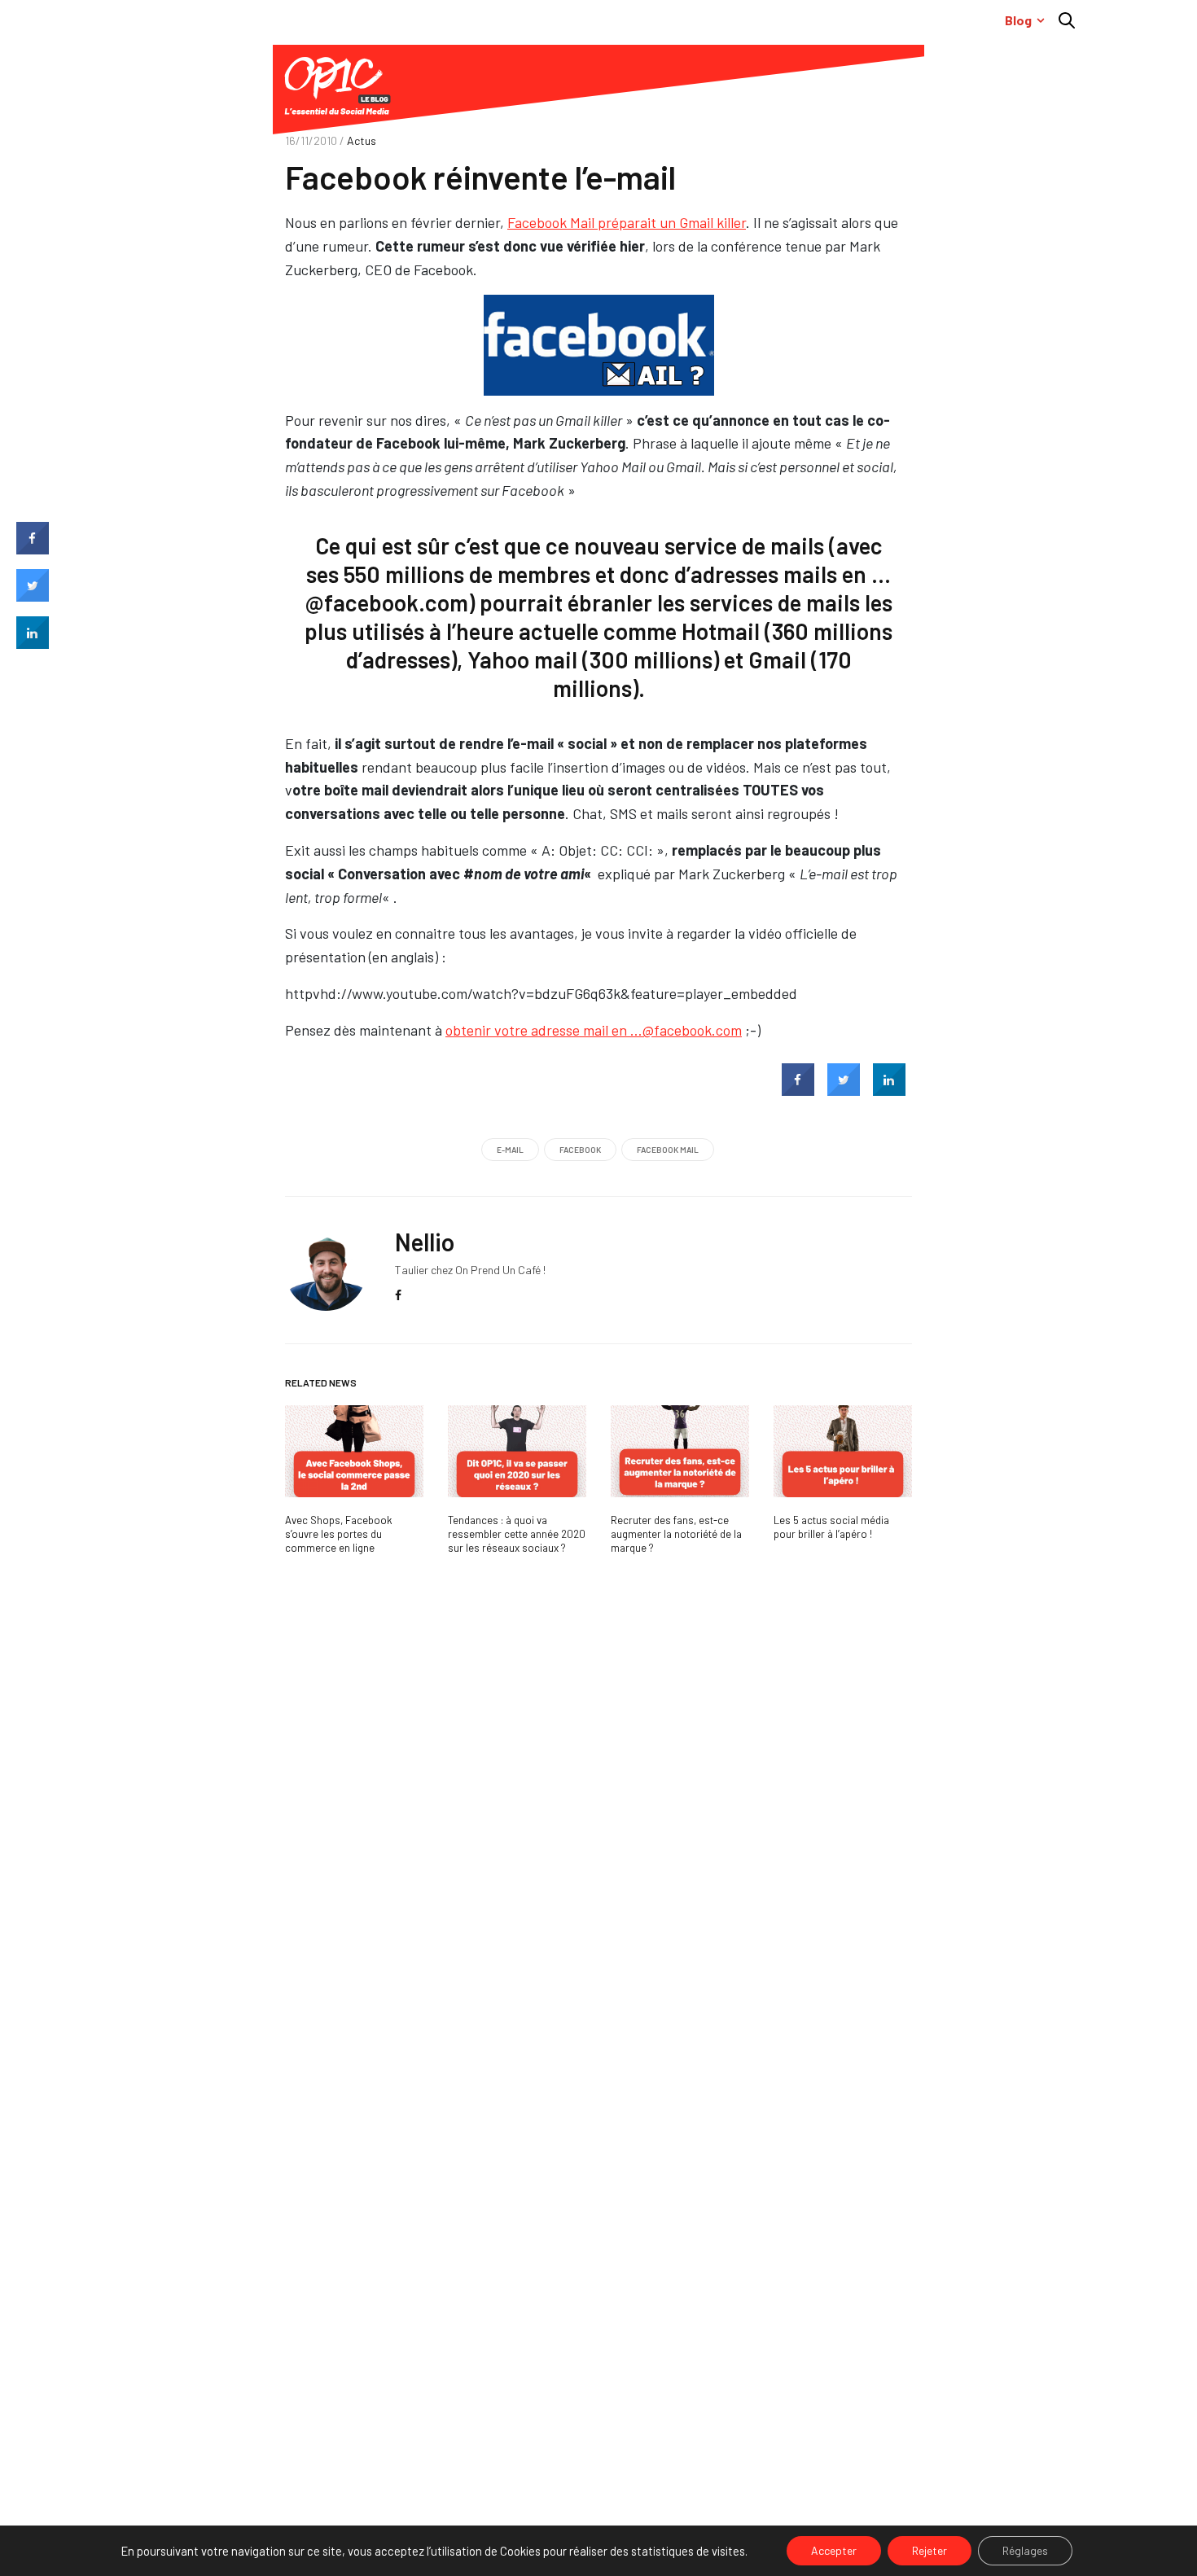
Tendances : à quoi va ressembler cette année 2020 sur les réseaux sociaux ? (517, 1534)
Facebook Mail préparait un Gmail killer (627, 222)
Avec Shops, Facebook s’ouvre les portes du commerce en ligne (339, 1534)
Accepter (834, 2550)
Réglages (1025, 2550)
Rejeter (930, 2550)
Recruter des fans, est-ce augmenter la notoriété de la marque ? (676, 1534)
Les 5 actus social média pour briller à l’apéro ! (831, 1527)
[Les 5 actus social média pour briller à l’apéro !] (843, 1451)
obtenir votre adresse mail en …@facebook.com (594, 1030)
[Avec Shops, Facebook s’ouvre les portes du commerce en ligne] (354, 1451)
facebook (580, 1150)
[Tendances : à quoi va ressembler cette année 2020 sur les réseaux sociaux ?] (517, 1451)
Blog (1018, 20)
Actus (362, 140)
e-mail (510, 1150)
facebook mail (668, 1150)
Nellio (425, 1242)
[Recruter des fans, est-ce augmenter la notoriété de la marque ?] (680, 1451)
